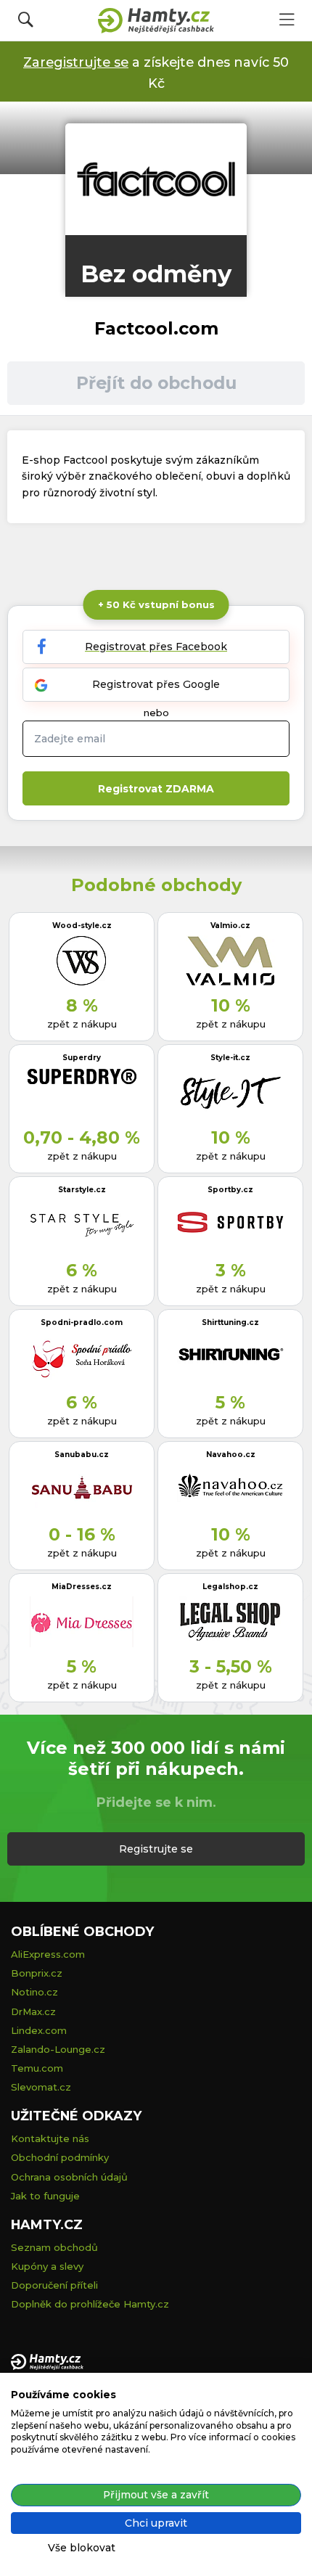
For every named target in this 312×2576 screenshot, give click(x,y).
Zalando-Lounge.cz (58, 2049)
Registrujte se (156, 1849)
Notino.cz (34, 1992)
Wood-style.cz (82, 926)
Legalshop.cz (230, 1587)
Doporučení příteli (54, 2285)
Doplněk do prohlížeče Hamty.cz (90, 2304)
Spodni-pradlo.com (82, 1322)
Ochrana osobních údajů (69, 2177)
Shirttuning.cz (230, 1322)
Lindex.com (39, 2030)
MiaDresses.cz (82, 1587)
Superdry (82, 1058)
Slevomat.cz (41, 2087)
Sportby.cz (230, 1190)
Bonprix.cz (37, 1973)
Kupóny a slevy (47, 2266)
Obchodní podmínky (60, 2157)
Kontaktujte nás (50, 2138)
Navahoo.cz (231, 1455)
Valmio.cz (230, 926)
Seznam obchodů (54, 2247)
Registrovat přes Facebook (156, 647)
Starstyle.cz (82, 1190)
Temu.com (37, 2068)
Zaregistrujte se (76, 62)
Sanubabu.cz (82, 1455)
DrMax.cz (33, 2011)
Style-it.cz (230, 1058)
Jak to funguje (45, 2196)
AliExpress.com (48, 1954)
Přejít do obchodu (156, 383)
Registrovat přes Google (156, 684)
